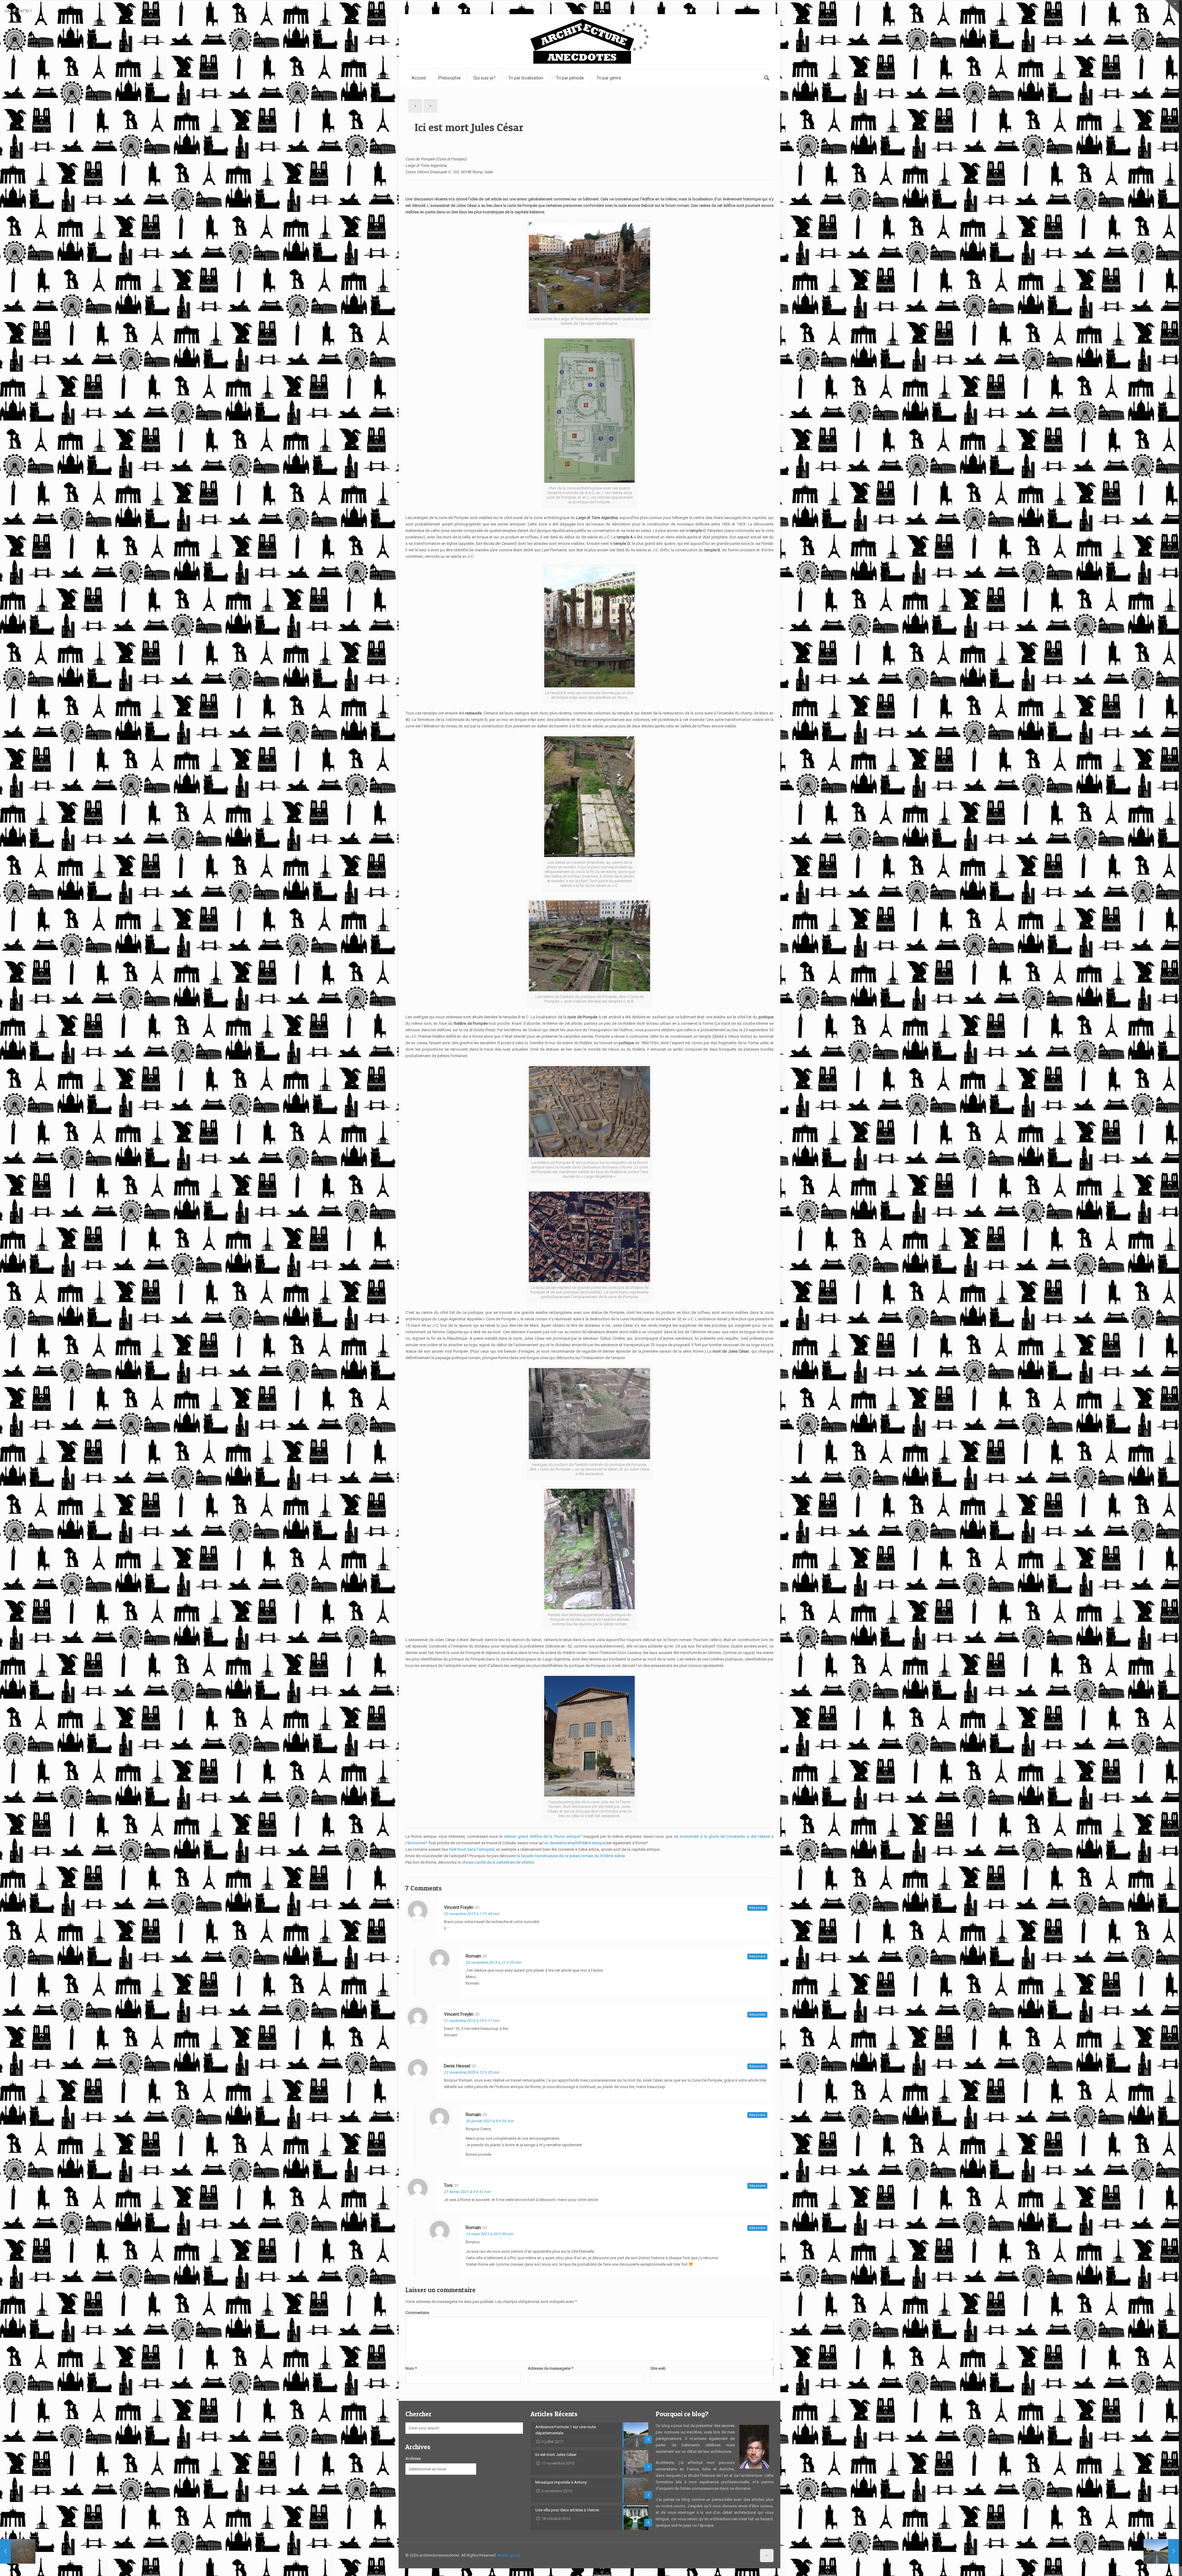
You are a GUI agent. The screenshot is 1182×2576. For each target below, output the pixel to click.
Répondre (757, 1908)
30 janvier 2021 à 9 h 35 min (490, 2121)
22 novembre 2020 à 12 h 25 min (472, 2072)
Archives (413, 2459)
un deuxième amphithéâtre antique (575, 1843)
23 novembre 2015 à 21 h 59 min (493, 1962)
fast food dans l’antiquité (472, 1849)
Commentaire (417, 2313)
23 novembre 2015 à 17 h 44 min (472, 1914)
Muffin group (509, 2555)
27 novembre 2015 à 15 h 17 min (472, 2021)
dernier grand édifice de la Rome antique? (543, 1836)
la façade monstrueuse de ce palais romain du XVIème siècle (571, 1856)
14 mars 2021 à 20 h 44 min (489, 2234)
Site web (658, 2368)
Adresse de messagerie (551, 2368)
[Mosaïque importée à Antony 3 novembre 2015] (18, 2551)
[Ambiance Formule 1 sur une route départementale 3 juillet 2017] (1161, 2551)
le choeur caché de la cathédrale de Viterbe (496, 1862)
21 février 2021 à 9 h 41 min (467, 2192)
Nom (411, 2368)
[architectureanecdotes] (589, 41)
